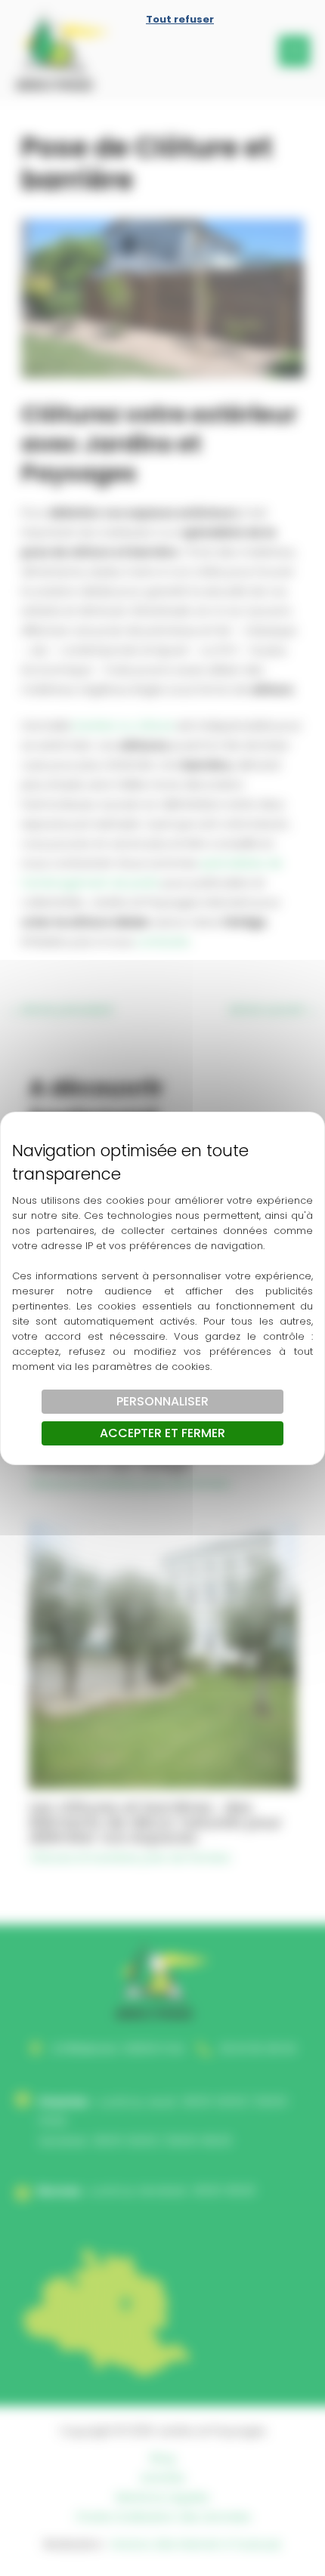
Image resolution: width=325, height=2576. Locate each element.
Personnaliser (162, 1401)
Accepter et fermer (162, 1433)
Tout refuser (180, 19)
